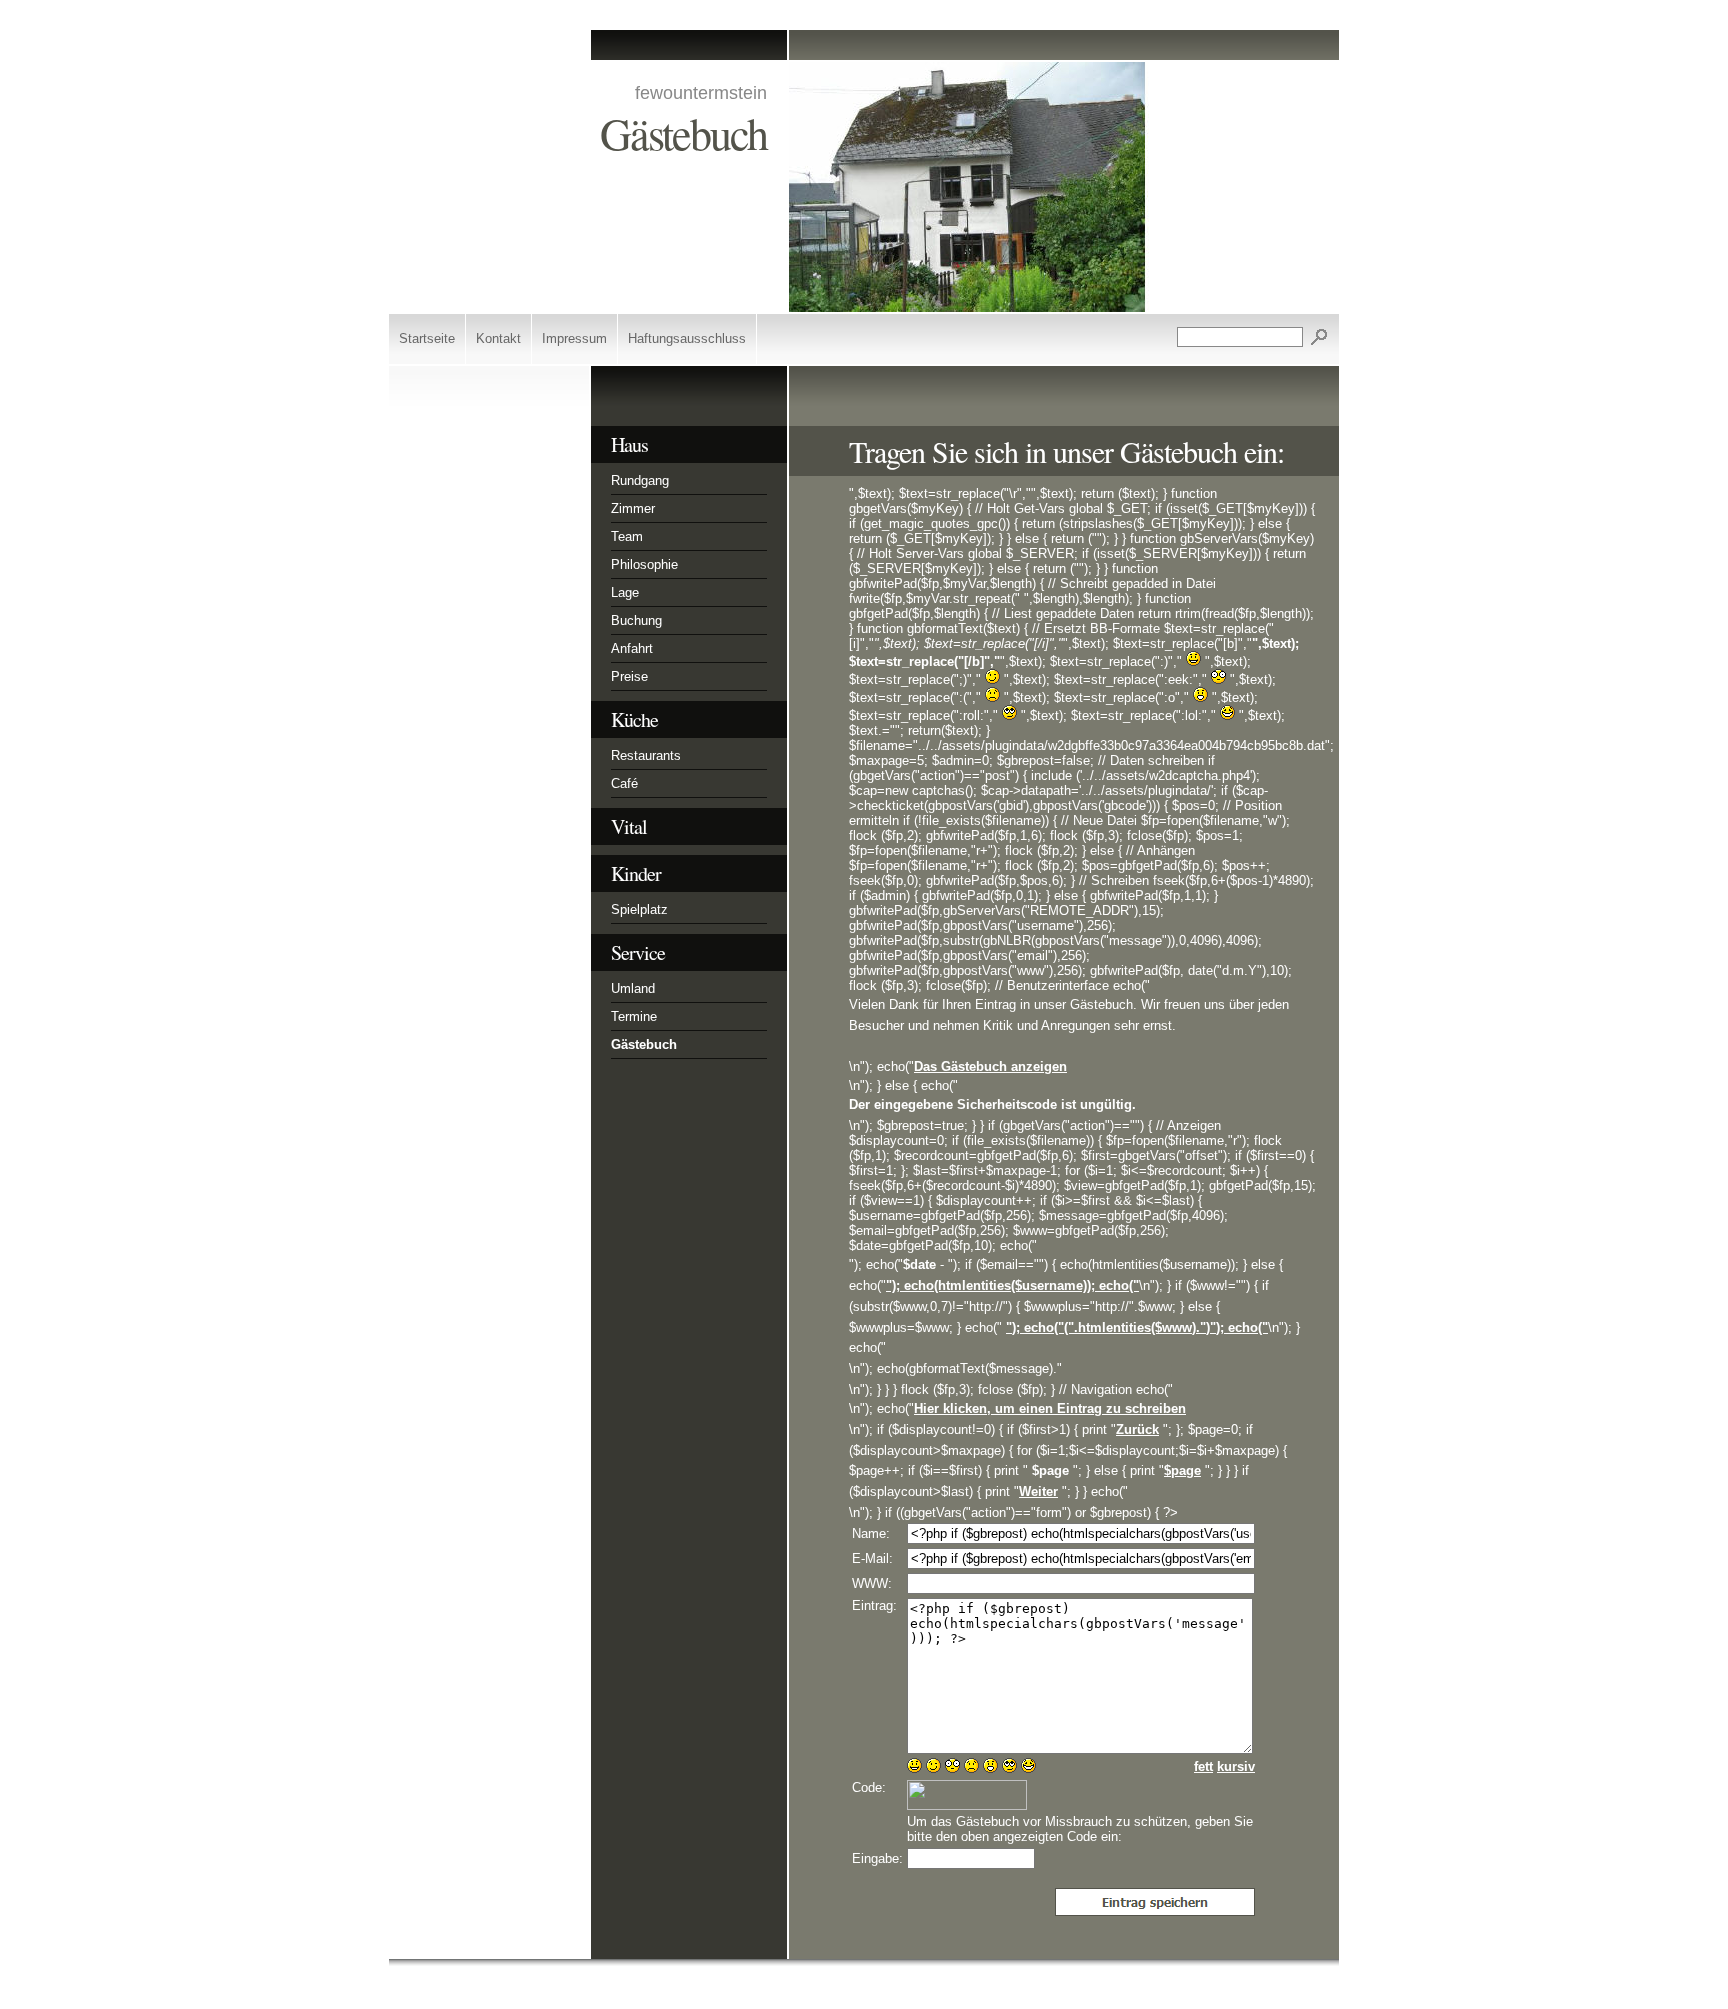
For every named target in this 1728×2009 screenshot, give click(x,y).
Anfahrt (632, 648)
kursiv (1236, 1766)
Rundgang (640, 480)
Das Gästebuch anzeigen (990, 1066)
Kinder (636, 873)
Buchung (636, 620)
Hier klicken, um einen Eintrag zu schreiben (1050, 1408)
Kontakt (498, 338)
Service (638, 952)
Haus (629, 444)
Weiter (1038, 1491)
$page (1182, 1470)
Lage (625, 592)
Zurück (1137, 1429)
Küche (634, 719)
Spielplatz (639, 909)
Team (627, 536)
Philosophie (644, 564)
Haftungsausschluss (687, 338)
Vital (629, 826)
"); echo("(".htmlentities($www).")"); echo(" (1137, 1327)
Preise (629, 676)
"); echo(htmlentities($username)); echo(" (1012, 1285)
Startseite (427, 338)
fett (1203, 1766)
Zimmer (633, 508)
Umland (633, 988)
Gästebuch (644, 1044)
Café (624, 783)
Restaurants (646, 755)
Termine (634, 1016)
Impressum (574, 338)
